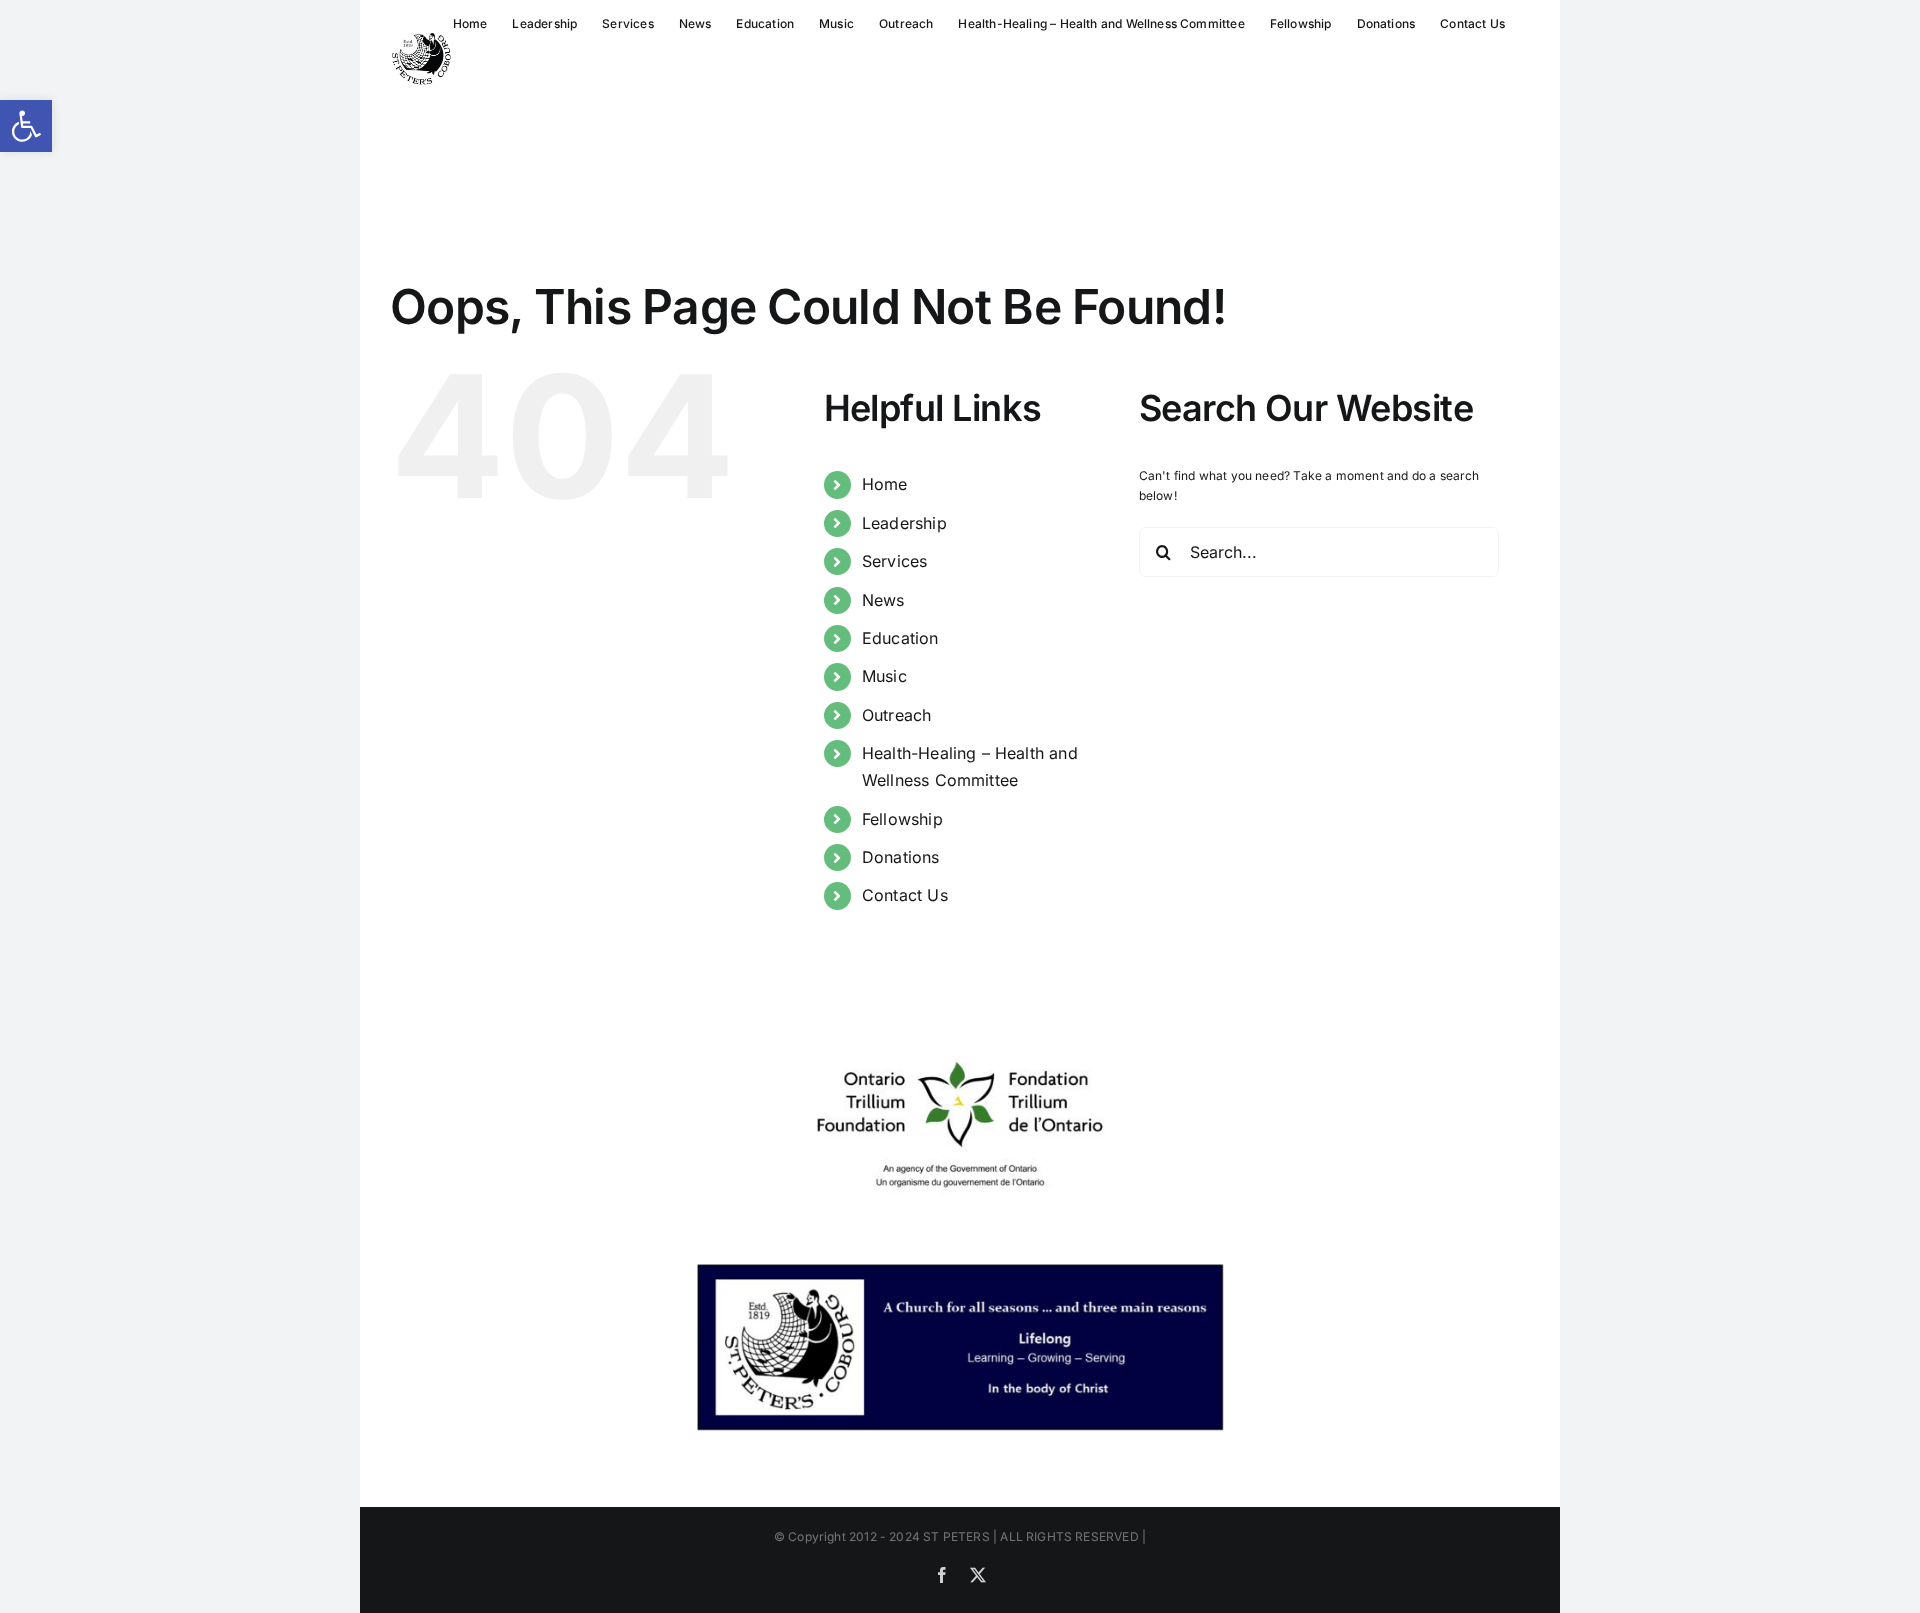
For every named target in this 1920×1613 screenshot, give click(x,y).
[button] (26, 126)
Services (894, 561)
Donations (901, 857)
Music (884, 676)
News (883, 600)
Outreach (896, 715)
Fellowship (902, 819)
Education (900, 638)
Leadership (904, 523)
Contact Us (905, 895)
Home (885, 484)
